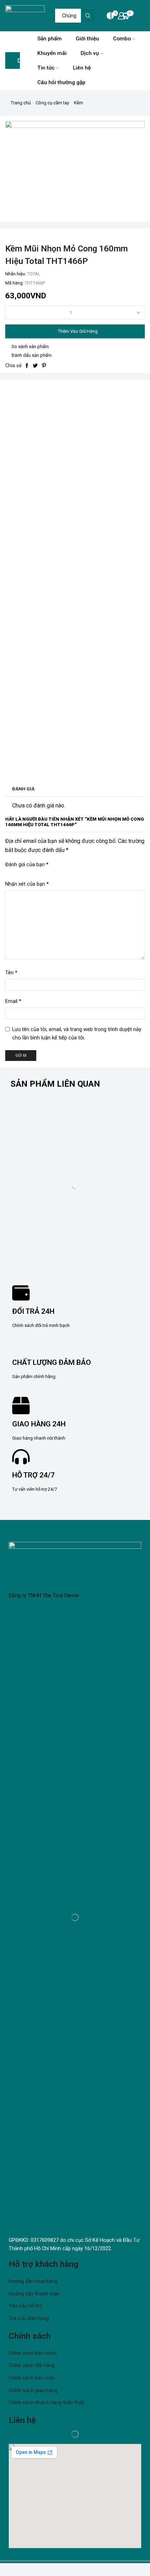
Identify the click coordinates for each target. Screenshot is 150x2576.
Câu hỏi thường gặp (61, 82)
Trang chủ (21, 103)
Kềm (78, 103)
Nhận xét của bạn (27, 884)
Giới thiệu (87, 39)
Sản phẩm (50, 39)
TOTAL (34, 274)
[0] (106, 16)
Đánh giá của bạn (27, 864)
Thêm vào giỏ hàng (78, 331)
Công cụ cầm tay (52, 103)
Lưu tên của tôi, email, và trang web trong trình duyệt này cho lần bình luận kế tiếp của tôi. (77, 1033)
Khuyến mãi (52, 53)
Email (13, 1001)
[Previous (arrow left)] (1, 2574)
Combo (122, 39)
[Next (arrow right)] (3, 2574)
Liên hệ (82, 68)
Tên (11, 973)
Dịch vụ (90, 53)
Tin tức (46, 68)
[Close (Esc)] (1, 2568)
